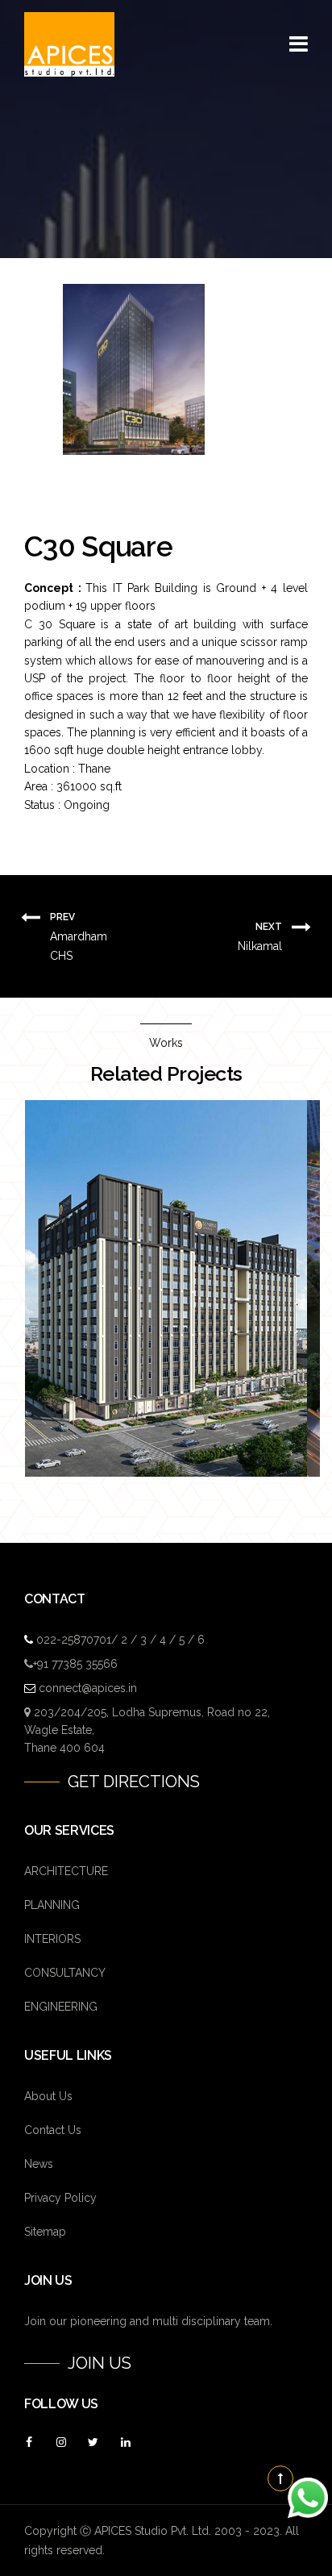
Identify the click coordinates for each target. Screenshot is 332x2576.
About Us (48, 2096)
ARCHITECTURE (66, 1871)
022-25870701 (74, 1640)
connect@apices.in (88, 1688)
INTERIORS (52, 1939)
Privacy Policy (60, 2198)
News (39, 2164)
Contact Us (53, 2130)
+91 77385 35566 (75, 1664)
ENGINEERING (61, 2007)
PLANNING (52, 1905)
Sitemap (45, 2232)
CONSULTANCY (65, 1973)
